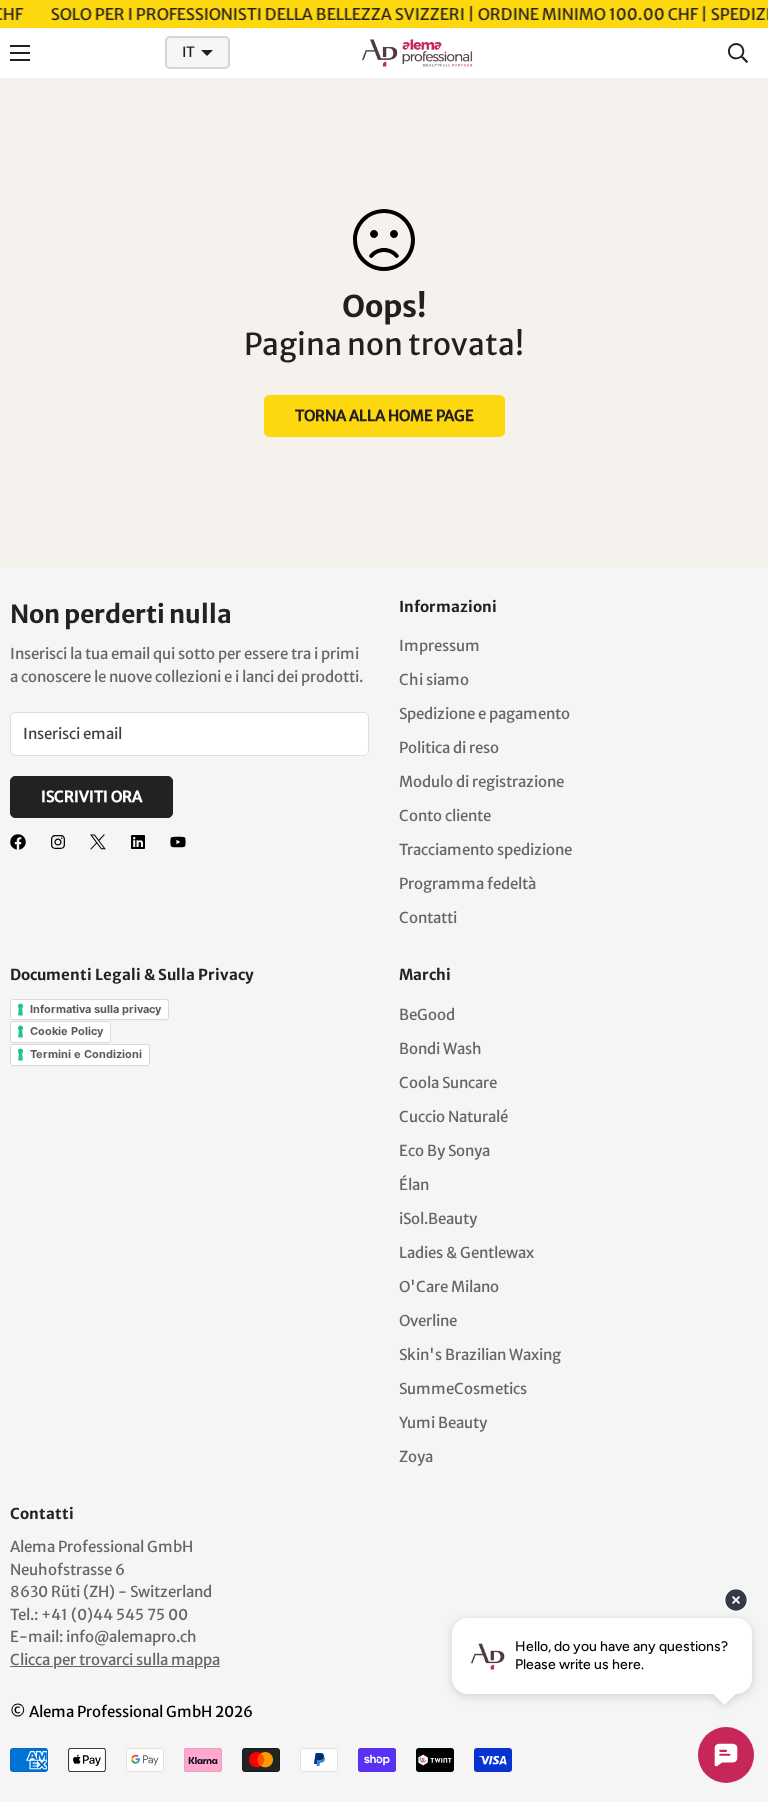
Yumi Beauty (443, 1422)
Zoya (416, 1456)
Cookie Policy (66, 1031)
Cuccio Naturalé (453, 1116)
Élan (414, 1184)
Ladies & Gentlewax (466, 1252)
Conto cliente (445, 815)
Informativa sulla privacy (95, 1009)
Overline (428, 1320)
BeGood (427, 1014)
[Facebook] (18, 842)
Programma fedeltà (467, 883)
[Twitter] (98, 842)
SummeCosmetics (463, 1388)
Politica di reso (449, 747)
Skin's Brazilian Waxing (480, 1354)
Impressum (439, 645)
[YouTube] (178, 842)
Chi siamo (434, 679)
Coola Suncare (448, 1082)
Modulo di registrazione (481, 781)
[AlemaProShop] (417, 53)
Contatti (428, 917)
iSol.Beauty (438, 1218)
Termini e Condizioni (86, 1054)
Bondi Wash (440, 1048)
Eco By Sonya (444, 1150)
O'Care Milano (449, 1286)
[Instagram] (58, 842)
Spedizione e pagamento (484, 713)
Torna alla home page (384, 415)
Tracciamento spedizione (485, 849)
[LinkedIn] (138, 842)
